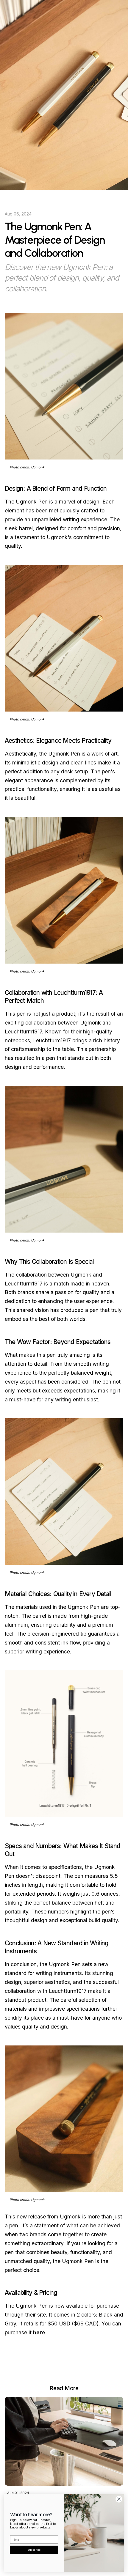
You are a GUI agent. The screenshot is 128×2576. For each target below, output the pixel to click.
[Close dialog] (119, 2499)
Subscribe (34, 2549)
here (39, 2332)
